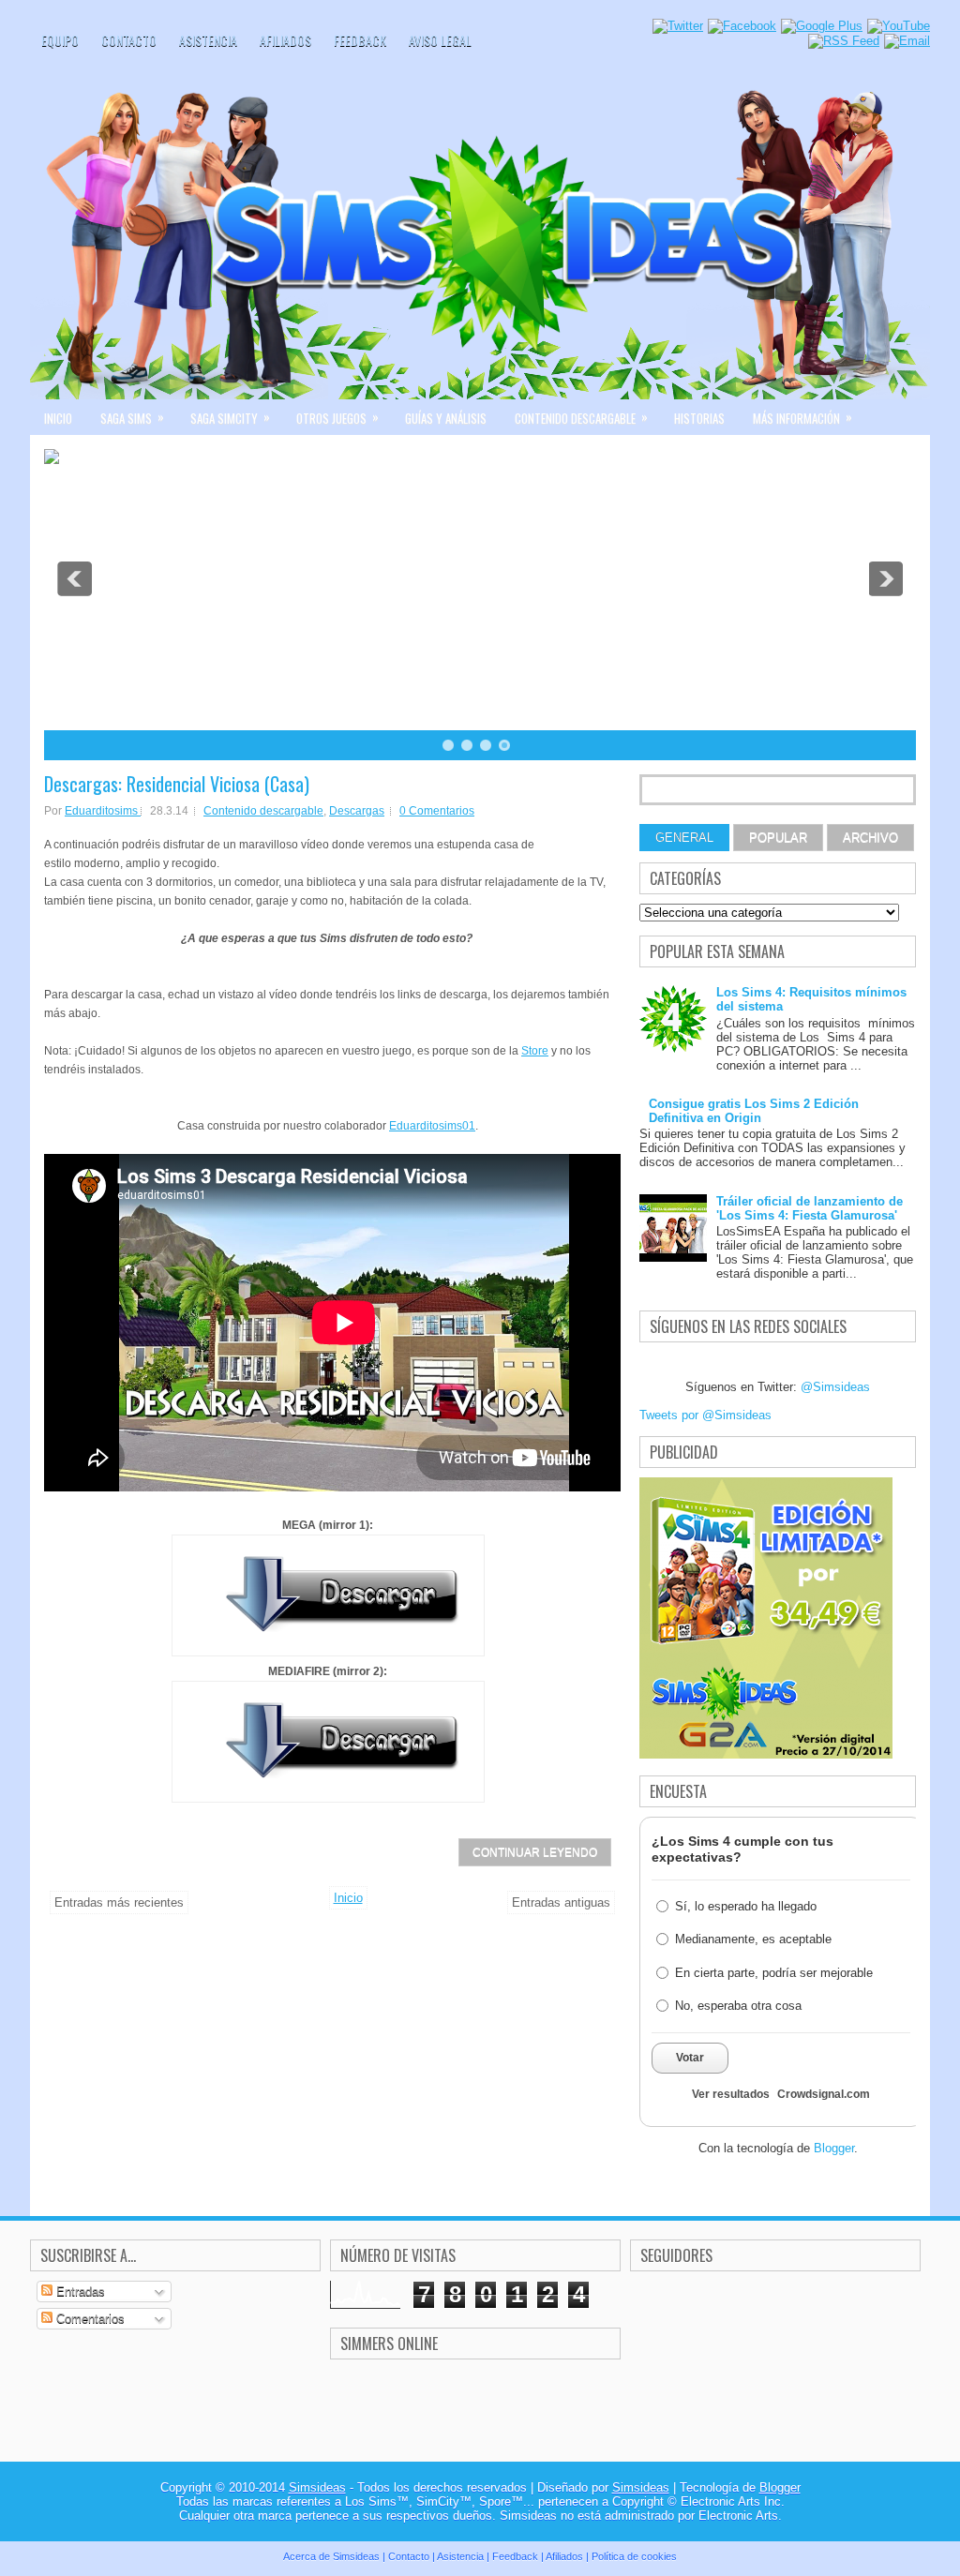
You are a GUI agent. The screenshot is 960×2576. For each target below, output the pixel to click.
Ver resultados (731, 2094)
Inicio (58, 418)
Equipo (60, 40)
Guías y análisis (446, 418)
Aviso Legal (440, 40)
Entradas (79, 2291)
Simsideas (317, 2487)
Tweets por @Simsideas (705, 1415)
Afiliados (285, 40)
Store (535, 1051)
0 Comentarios (437, 811)
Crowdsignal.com (824, 2094)
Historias (699, 418)
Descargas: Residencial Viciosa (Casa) (177, 784)
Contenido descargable (581, 417)
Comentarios (89, 2319)
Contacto (129, 40)
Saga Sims (132, 417)
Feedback (360, 40)
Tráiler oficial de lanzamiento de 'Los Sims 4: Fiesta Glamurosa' (810, 1208)
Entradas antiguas (561, 1902)
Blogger (834, 2148)
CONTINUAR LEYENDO (535, 1852)
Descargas (357, 811)
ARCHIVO (870, 838)
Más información (802, 417)
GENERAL (684, 838)
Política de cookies (634, 2556)
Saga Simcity (230, 417)
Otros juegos (337, 417)
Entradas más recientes (119, 1902)
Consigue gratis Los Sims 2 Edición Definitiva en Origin (754, 1111)
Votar (690, 2058)
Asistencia (208, 40)
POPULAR (778, 838)
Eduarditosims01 (432, 1126)
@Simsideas (835, 1387)
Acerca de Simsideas (331, 2556)
